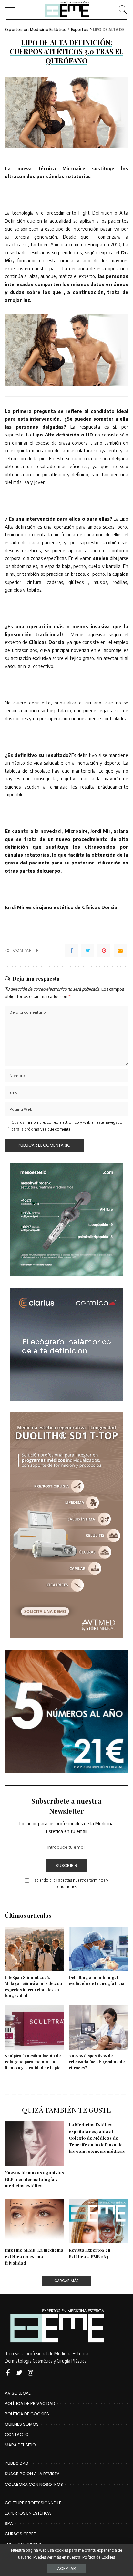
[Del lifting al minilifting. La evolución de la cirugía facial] (98, 1949)
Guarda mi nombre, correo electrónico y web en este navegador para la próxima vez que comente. (67, 1126)
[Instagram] (31, 2373)
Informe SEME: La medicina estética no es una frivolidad (34, 2256)
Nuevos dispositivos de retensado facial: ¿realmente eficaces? (97, 2062)
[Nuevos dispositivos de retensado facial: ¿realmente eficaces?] (98, 2027)
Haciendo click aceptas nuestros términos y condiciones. (70, 1883)
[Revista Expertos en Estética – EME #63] (98, 2221)
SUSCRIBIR (66, 1866)
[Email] (120, 950)
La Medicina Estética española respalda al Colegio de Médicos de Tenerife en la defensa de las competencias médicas (97, 2138)
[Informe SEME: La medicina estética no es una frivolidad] (35, 2221)
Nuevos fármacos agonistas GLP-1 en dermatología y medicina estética (34, 2179)
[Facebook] (72, 950)
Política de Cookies (99, 2557)
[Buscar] (121, 10)
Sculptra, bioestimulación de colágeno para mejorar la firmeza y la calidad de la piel (33, 2062)
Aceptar (66, 2568)
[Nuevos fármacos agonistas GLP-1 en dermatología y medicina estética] (35, 2143)
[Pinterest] (104, 950)
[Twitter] (88, 950)
